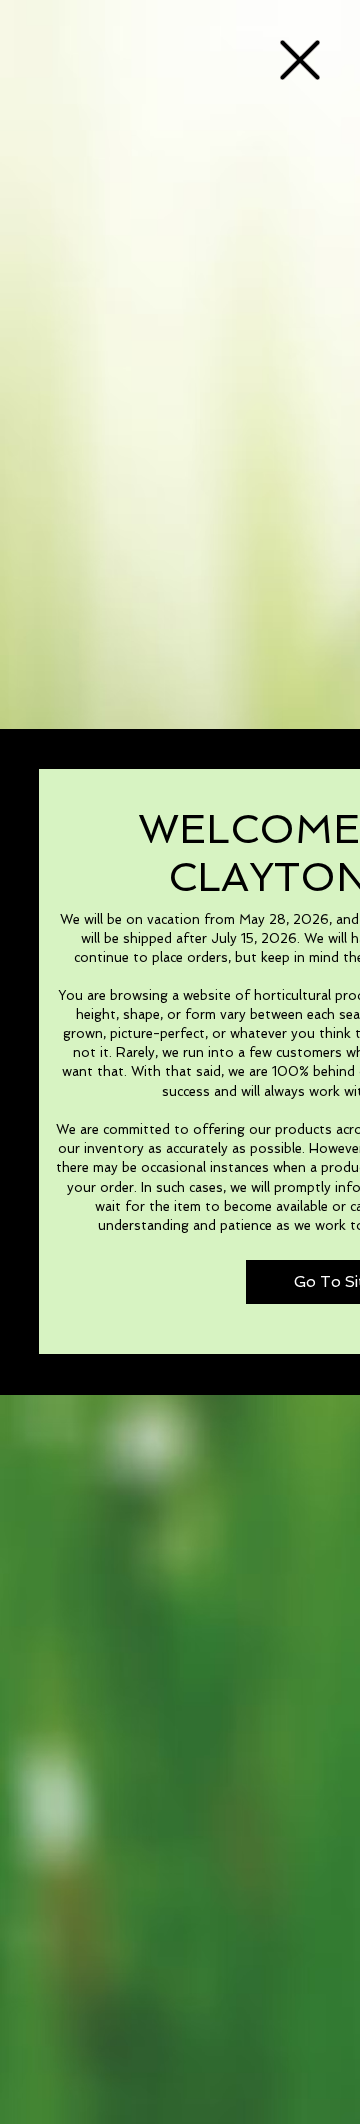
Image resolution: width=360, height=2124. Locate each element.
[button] (300, 60)
